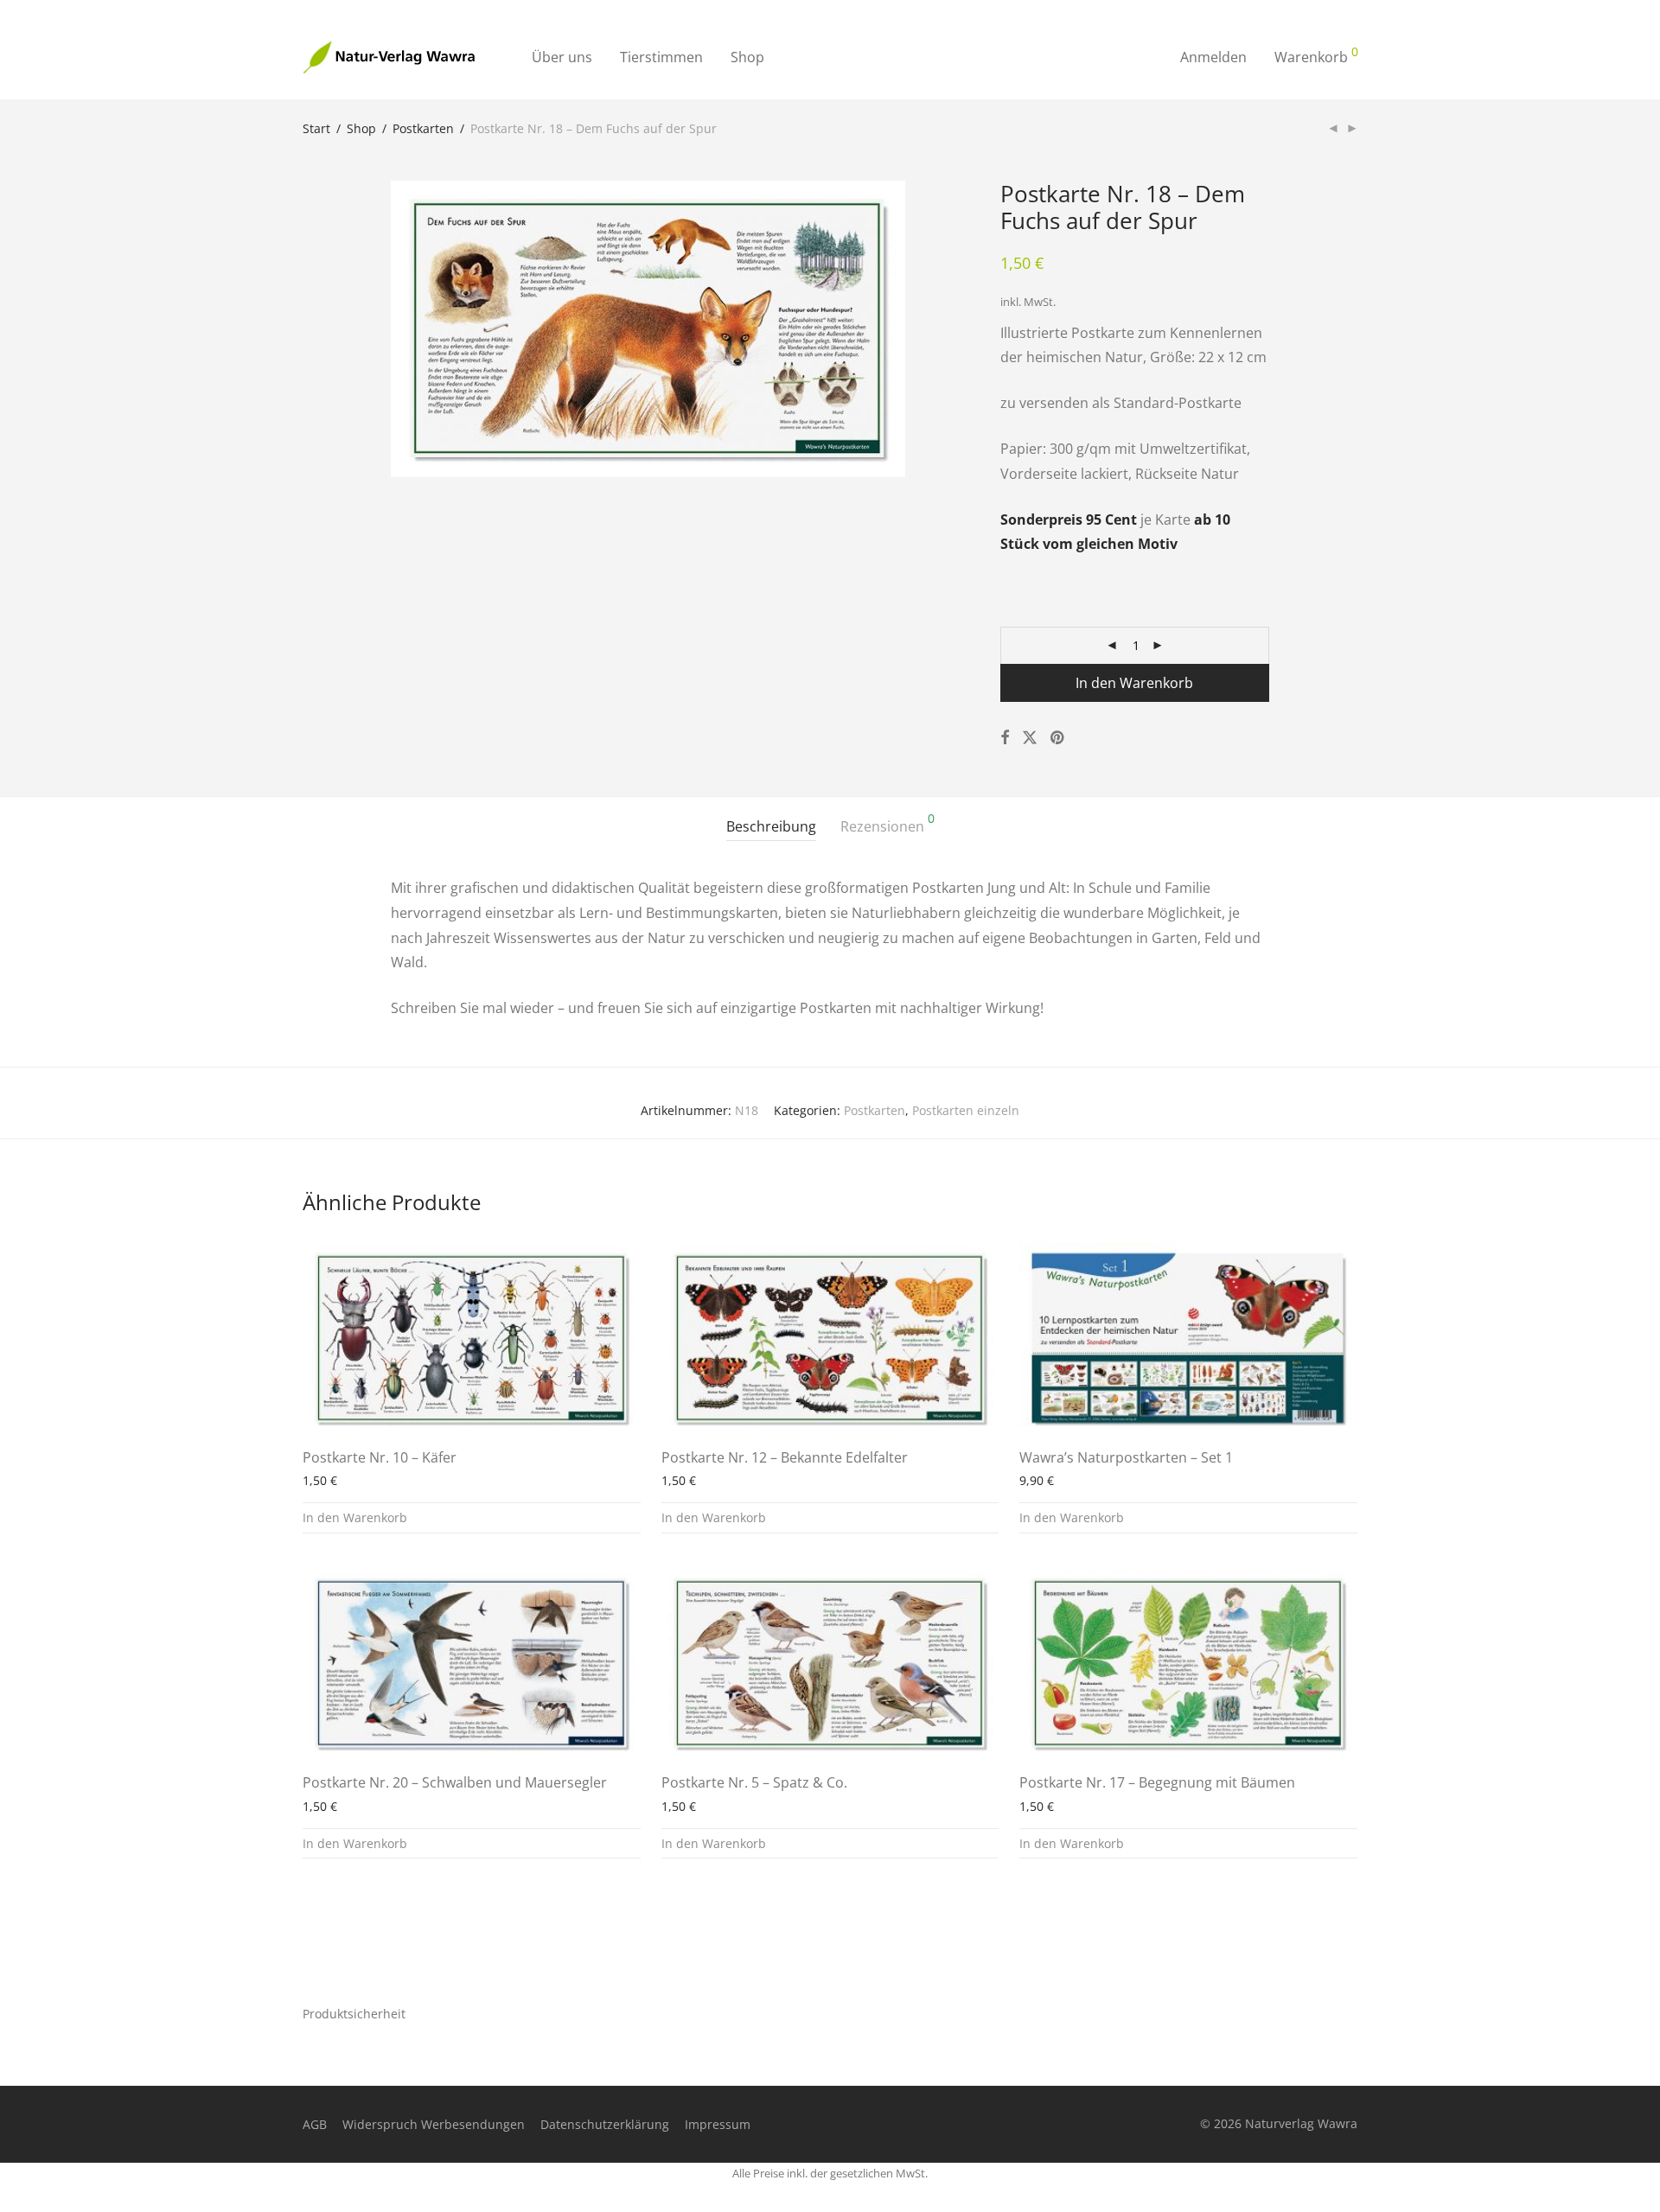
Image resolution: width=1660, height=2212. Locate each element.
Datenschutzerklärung (605, 2124)
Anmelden (1213, 57)
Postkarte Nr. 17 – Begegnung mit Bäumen (1157, 1782)
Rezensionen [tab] (887, 824)
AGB (315, 2124)
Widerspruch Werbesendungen (434, 2124)
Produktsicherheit (354, 2014)
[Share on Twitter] (1030, 738)
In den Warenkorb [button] (355, 1517)
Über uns (562, 57)
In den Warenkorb (1134, 683)
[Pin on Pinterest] (1058, 738)
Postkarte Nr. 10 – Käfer (380, 1457)
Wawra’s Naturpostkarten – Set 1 (1126, 1457)
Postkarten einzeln (966, 1110)
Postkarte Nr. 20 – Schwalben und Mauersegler (455, 1782)
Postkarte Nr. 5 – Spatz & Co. (754, 1782)
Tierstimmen (661, 57)
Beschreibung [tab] (771, 826)
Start (316, 128)
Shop (747, 57)
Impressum (718, 2124)
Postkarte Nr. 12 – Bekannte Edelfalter (785, 1457)
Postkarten (423, 128)
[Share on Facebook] (1005, 738)
